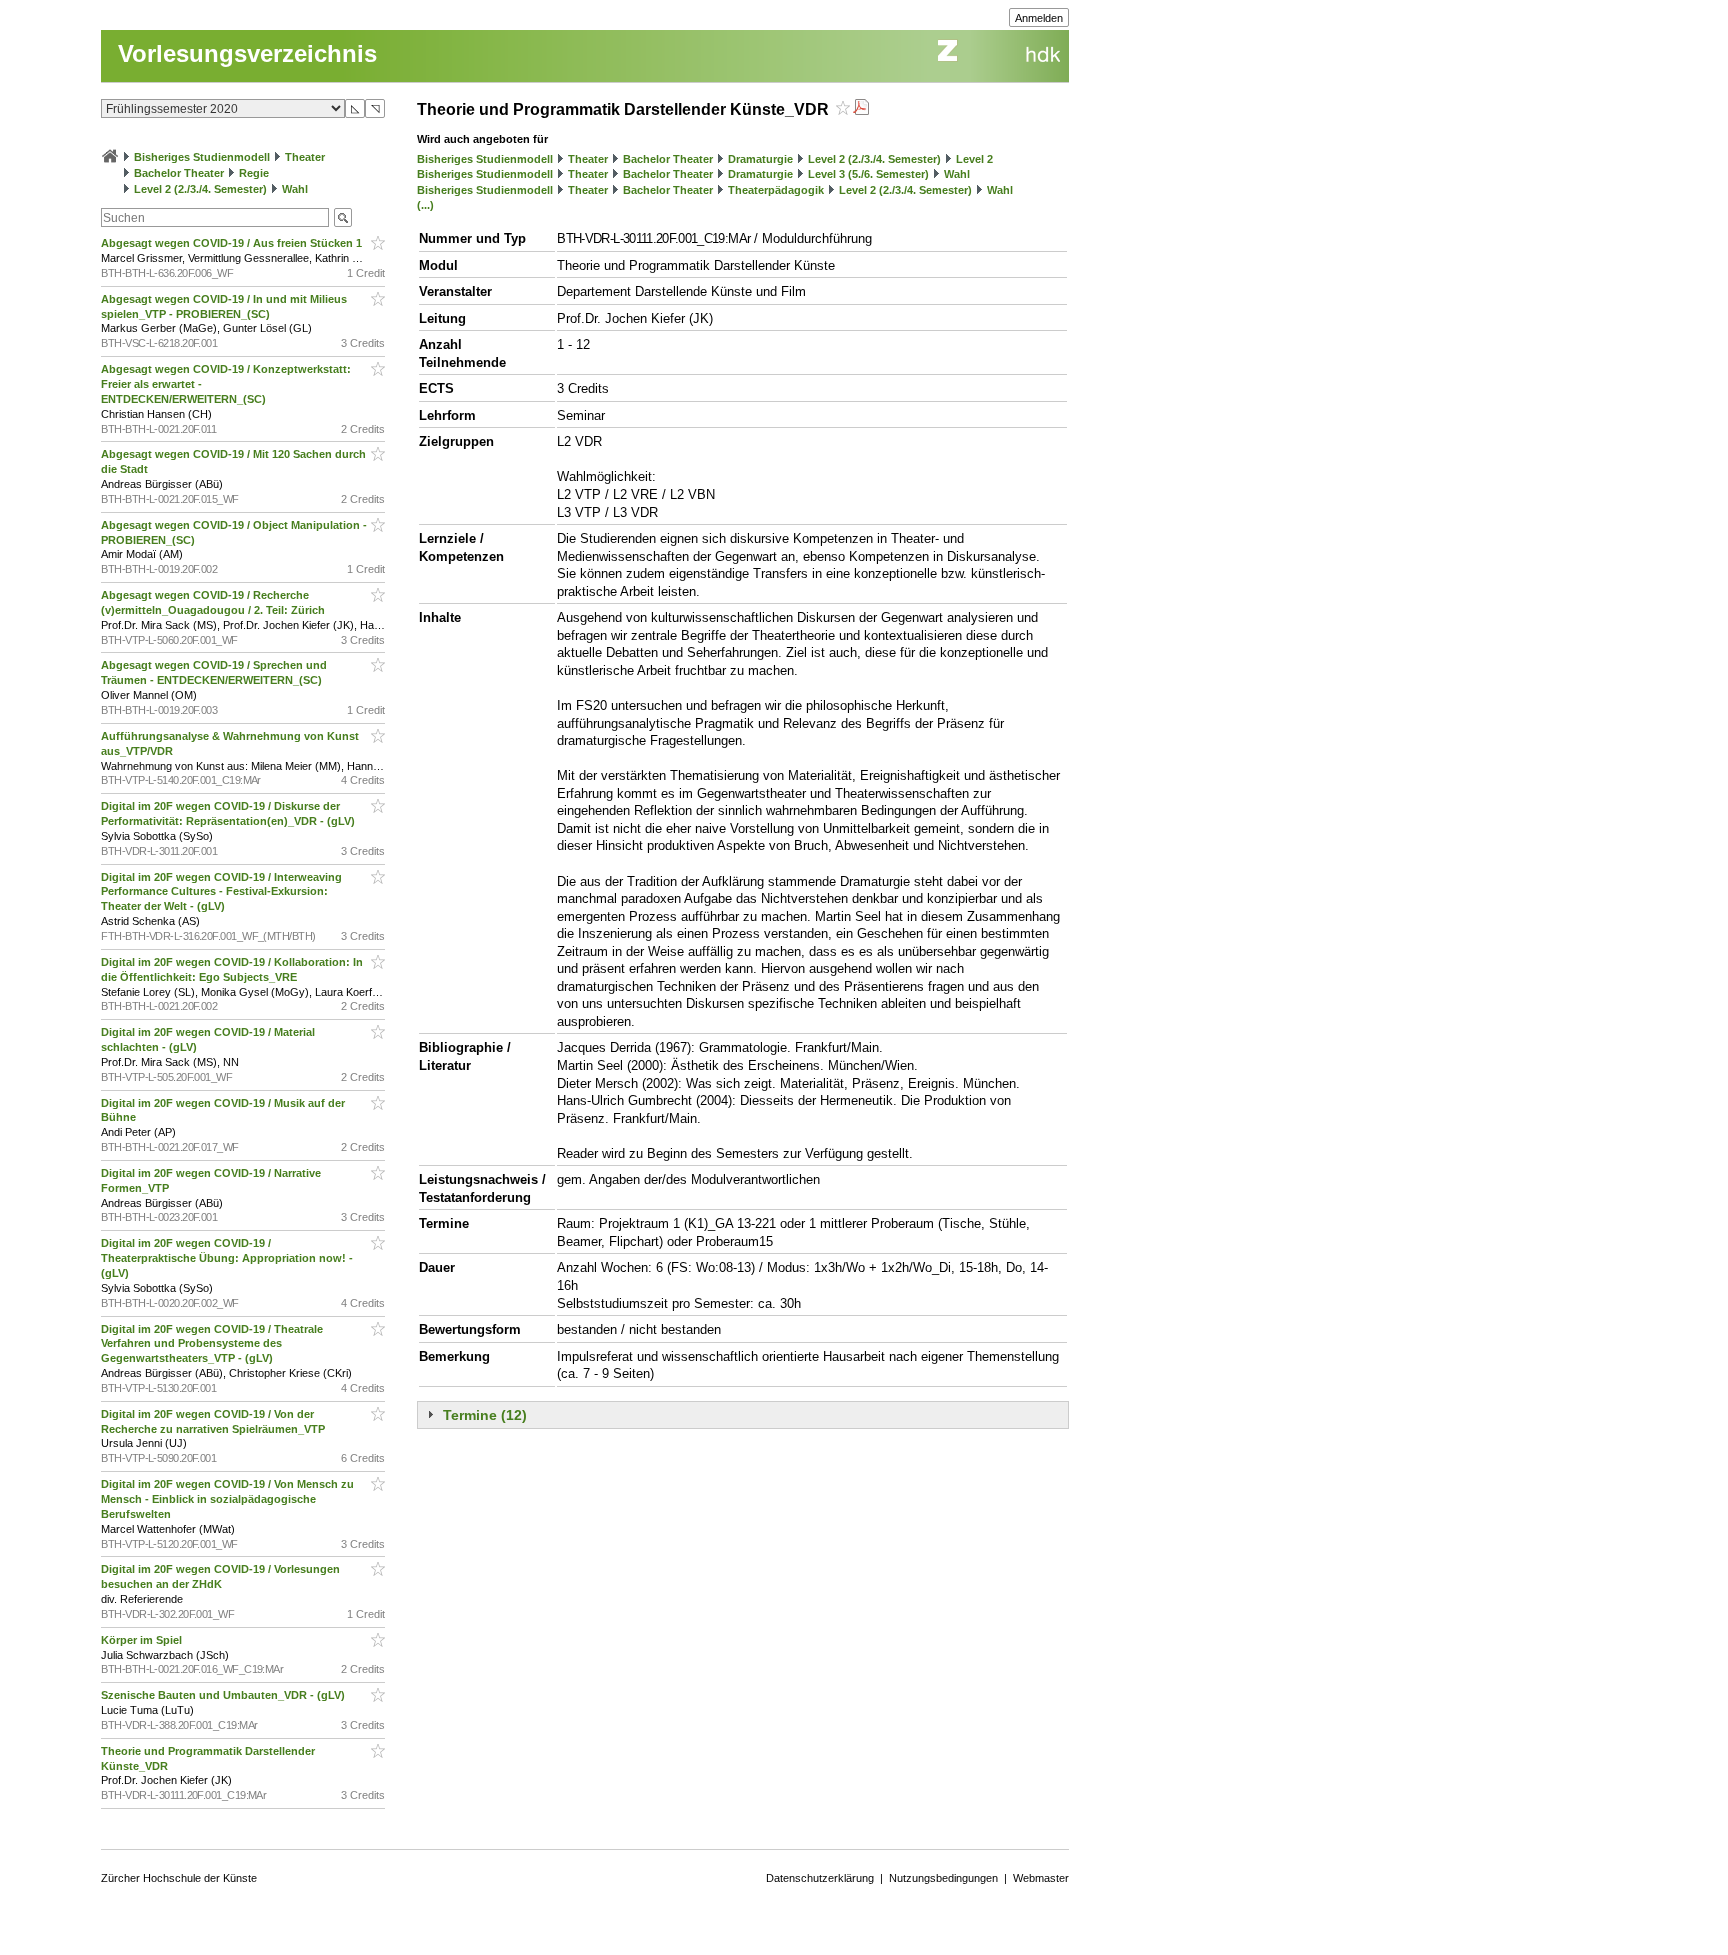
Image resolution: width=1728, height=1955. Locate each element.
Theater (305, 157)
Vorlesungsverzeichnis (247, 53)
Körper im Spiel (143, 1640)
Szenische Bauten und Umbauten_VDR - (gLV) (224, 1695)
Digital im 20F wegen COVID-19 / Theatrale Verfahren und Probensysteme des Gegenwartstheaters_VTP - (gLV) (212, 1344)
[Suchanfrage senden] (343, 217)
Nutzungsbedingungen (943, 1878)
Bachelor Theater (179, 173)
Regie (254, 173)
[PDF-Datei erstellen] (861, 109)
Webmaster (1041, 1878)
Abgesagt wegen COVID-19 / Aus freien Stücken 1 (233, 243)
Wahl (295, 189)
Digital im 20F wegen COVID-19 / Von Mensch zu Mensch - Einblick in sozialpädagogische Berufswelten (227, 1499)
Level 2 (974, 159)
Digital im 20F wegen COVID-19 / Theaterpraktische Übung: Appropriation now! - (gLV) (227, 1258)
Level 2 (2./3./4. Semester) (200, 189)
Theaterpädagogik (776, 190)
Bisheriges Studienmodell (202, 157)
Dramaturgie (760, 159)
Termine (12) (485, 1415)
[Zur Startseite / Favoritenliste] (110, 157)
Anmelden (1039, 18)
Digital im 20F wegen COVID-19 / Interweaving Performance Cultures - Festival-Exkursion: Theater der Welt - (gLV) (221, 892)
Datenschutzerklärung (820, 1878)
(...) (425, 205)
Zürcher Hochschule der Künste (179, 1878)
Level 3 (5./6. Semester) (868, 174)
